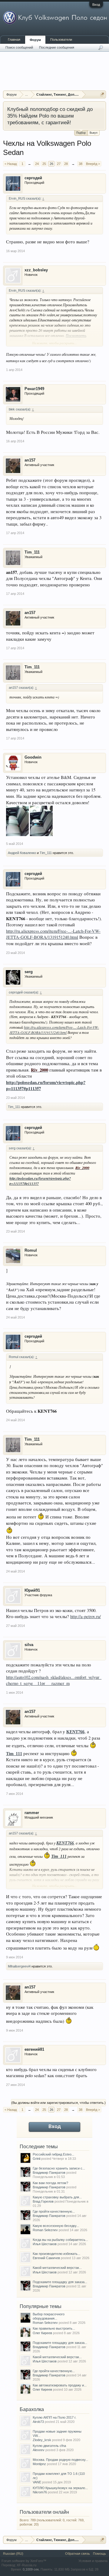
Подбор (81, 133)
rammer (32, 1813)
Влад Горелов (43, 2201)
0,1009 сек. (31, 2569)
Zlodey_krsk (42, 2440)
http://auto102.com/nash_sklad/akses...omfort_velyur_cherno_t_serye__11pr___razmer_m (54, 1680)
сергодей (33, 178)
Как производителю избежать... (56, 2254)
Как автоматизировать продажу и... (60, 2385)
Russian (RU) (13, 2554)
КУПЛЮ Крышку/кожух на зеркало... (60, 2488)
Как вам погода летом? (50, 2183)
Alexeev (39, 2450)
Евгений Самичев (46, 2258)
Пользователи (61, 39)
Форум (35, 40)
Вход (96, 5)
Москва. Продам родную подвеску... (60, 2460)
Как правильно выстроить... (54, 2328)
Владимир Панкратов (49, 2173)
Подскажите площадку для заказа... (60, 2282)
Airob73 (38, 2422)
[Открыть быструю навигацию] (102, 94)
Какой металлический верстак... (57, 2268)
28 (66, 164)
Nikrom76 (40, 2492)
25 (44, 164)
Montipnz (39, 2464)
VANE (37, 2482)
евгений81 (34, 2049)
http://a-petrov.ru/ (86, 1616)
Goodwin (33, 757)
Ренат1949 (34, 389)
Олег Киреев (42, 2333)
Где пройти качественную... (54, 2211)
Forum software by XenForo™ (24, 2561)
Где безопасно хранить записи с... (59, 2168)
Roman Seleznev (45, 2230)
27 (59, 164)
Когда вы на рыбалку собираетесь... (60, 2240)
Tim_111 (32, 552)
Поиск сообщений (19, 47)
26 (51, 164)
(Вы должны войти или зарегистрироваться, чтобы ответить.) (58, 2103)
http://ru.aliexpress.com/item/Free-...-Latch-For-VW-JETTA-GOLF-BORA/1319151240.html (53, 934)
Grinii (36, 2159)
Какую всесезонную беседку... (56, 2226)
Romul (31, 1250)
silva (29, 1645)
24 (37, 164)
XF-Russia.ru (26, 2565)
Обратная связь (78, 2554)
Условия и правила (93, 2561)
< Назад (11, 164)
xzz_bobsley (36, 270)
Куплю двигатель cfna (49, 2446)
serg (29, 972)
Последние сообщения (57, 47)
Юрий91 (32, 1590)
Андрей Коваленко (22, 853)
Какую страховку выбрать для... (57, 2197)
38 (81, 164)
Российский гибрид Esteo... (53, 2154)
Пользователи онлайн (44, 2512)
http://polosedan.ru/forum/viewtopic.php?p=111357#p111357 (46, 1086)
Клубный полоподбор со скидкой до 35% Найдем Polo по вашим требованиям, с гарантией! (50, 116)
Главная (14, 39)
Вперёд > (93, 164)
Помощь (99, 2554)
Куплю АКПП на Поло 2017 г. (54, 2417)
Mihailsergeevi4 (19, 1966)
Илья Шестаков (45, 2244)
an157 (30, 460)
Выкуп (94, 133)
